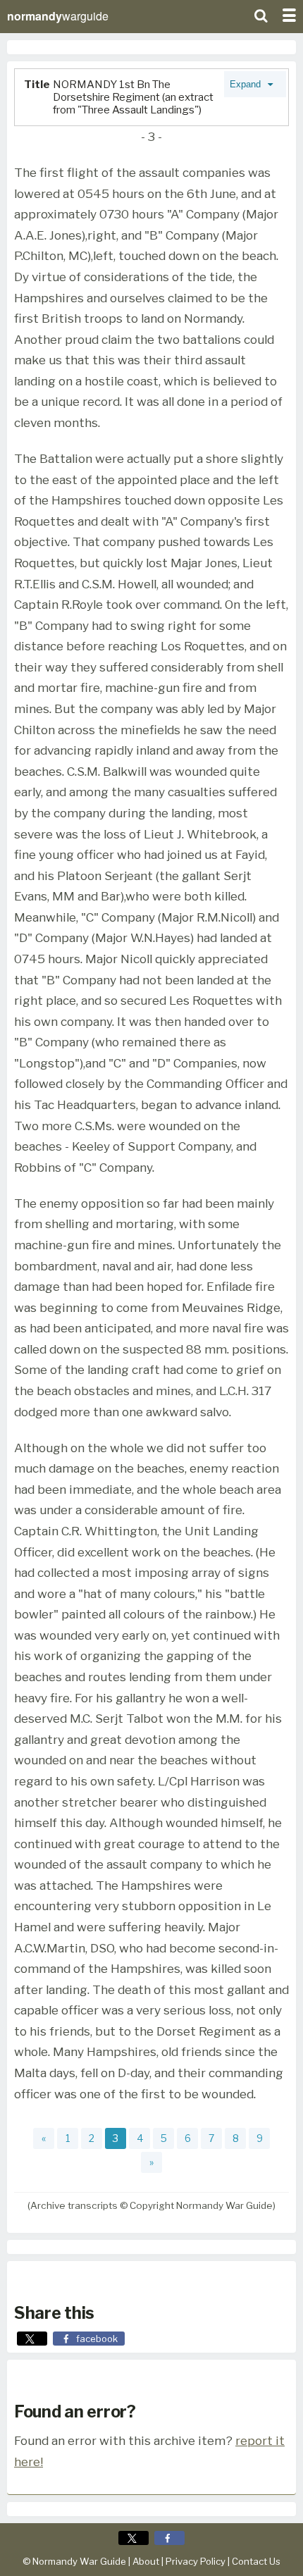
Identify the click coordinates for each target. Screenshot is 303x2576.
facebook (97, 2339)
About (146, 2561)
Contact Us (256, 2561)
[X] (134, 2538)
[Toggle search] (261, 14)
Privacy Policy (196, 2561)
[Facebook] (169, 2538)
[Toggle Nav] (289, 14)
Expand (247, 84)
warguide (58, 16)
